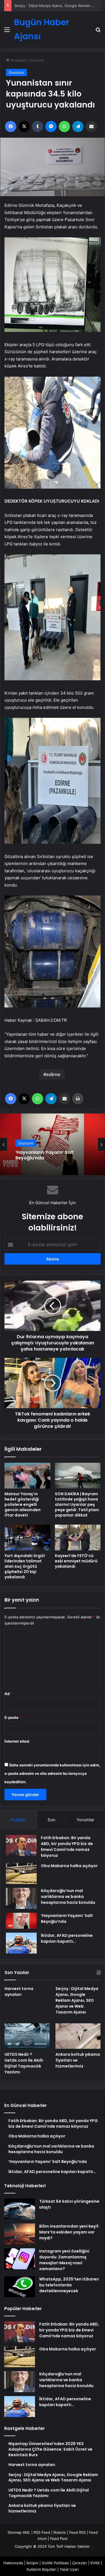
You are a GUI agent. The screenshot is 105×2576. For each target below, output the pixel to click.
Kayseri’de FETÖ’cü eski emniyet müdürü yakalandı (76, 1561)
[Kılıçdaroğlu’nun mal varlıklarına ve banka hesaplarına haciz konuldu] (21, 1898)
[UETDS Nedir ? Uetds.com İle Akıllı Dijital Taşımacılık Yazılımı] (27, 2036)
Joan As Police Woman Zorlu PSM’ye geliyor (48, 1155)
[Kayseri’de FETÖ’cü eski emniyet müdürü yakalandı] (78, 1537)
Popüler (18, 1820)
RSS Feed (42, 2532)
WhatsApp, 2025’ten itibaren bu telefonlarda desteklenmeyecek (69, 2285)
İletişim (32, 2563)
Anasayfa (18, 60)
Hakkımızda (13, 2563)
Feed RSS (77, 2532)
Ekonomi (37, 60)
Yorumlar (85, 1820)
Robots (60, 2532)
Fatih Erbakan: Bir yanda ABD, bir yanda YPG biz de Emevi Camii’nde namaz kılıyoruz (67, 1847)
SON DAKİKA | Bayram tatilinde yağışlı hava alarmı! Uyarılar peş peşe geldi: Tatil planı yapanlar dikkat (77, 1504)
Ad (8, 1694)
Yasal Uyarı (69, 2569)
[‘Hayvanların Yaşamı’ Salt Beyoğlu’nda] (21, 1921)
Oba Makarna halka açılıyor (69, 1866)
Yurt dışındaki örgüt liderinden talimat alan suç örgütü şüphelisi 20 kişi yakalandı (25, 1566)
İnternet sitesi (17, 1741)
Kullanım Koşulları (41, 2569)
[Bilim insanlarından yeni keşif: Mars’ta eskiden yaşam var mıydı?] (20, 2234)
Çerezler (80, 2563)
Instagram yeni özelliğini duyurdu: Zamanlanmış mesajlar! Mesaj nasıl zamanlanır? (64, 2260)
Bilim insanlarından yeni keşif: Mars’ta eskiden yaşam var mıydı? (69, 2232)
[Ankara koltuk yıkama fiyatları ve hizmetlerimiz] (78, 2036)
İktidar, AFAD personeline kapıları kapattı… (67, 1938)
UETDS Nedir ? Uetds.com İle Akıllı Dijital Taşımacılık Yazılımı (24, 2063)
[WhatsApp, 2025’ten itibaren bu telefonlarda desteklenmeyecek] (20, 2287)
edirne (53, 1074)
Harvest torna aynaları (19, 1992)
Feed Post (59, 2539)
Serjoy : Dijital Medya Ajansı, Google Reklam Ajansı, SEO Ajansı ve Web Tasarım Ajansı (77, 2000)
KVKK (95, 2563)
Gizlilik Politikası (55, 2563)
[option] (53, 1144)
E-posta (13, 1717)
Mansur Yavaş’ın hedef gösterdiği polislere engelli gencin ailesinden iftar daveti (23, 1504)
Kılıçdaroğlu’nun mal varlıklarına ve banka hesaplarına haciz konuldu (68, 1897)
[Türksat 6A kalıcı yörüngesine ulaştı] (20, 2209)
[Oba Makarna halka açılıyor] (21, 1873)
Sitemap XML (19, 2532)
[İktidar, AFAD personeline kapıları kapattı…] (21, 1943)
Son (52, 1820)
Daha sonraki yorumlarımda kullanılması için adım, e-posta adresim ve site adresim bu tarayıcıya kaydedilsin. (52, 1773)
